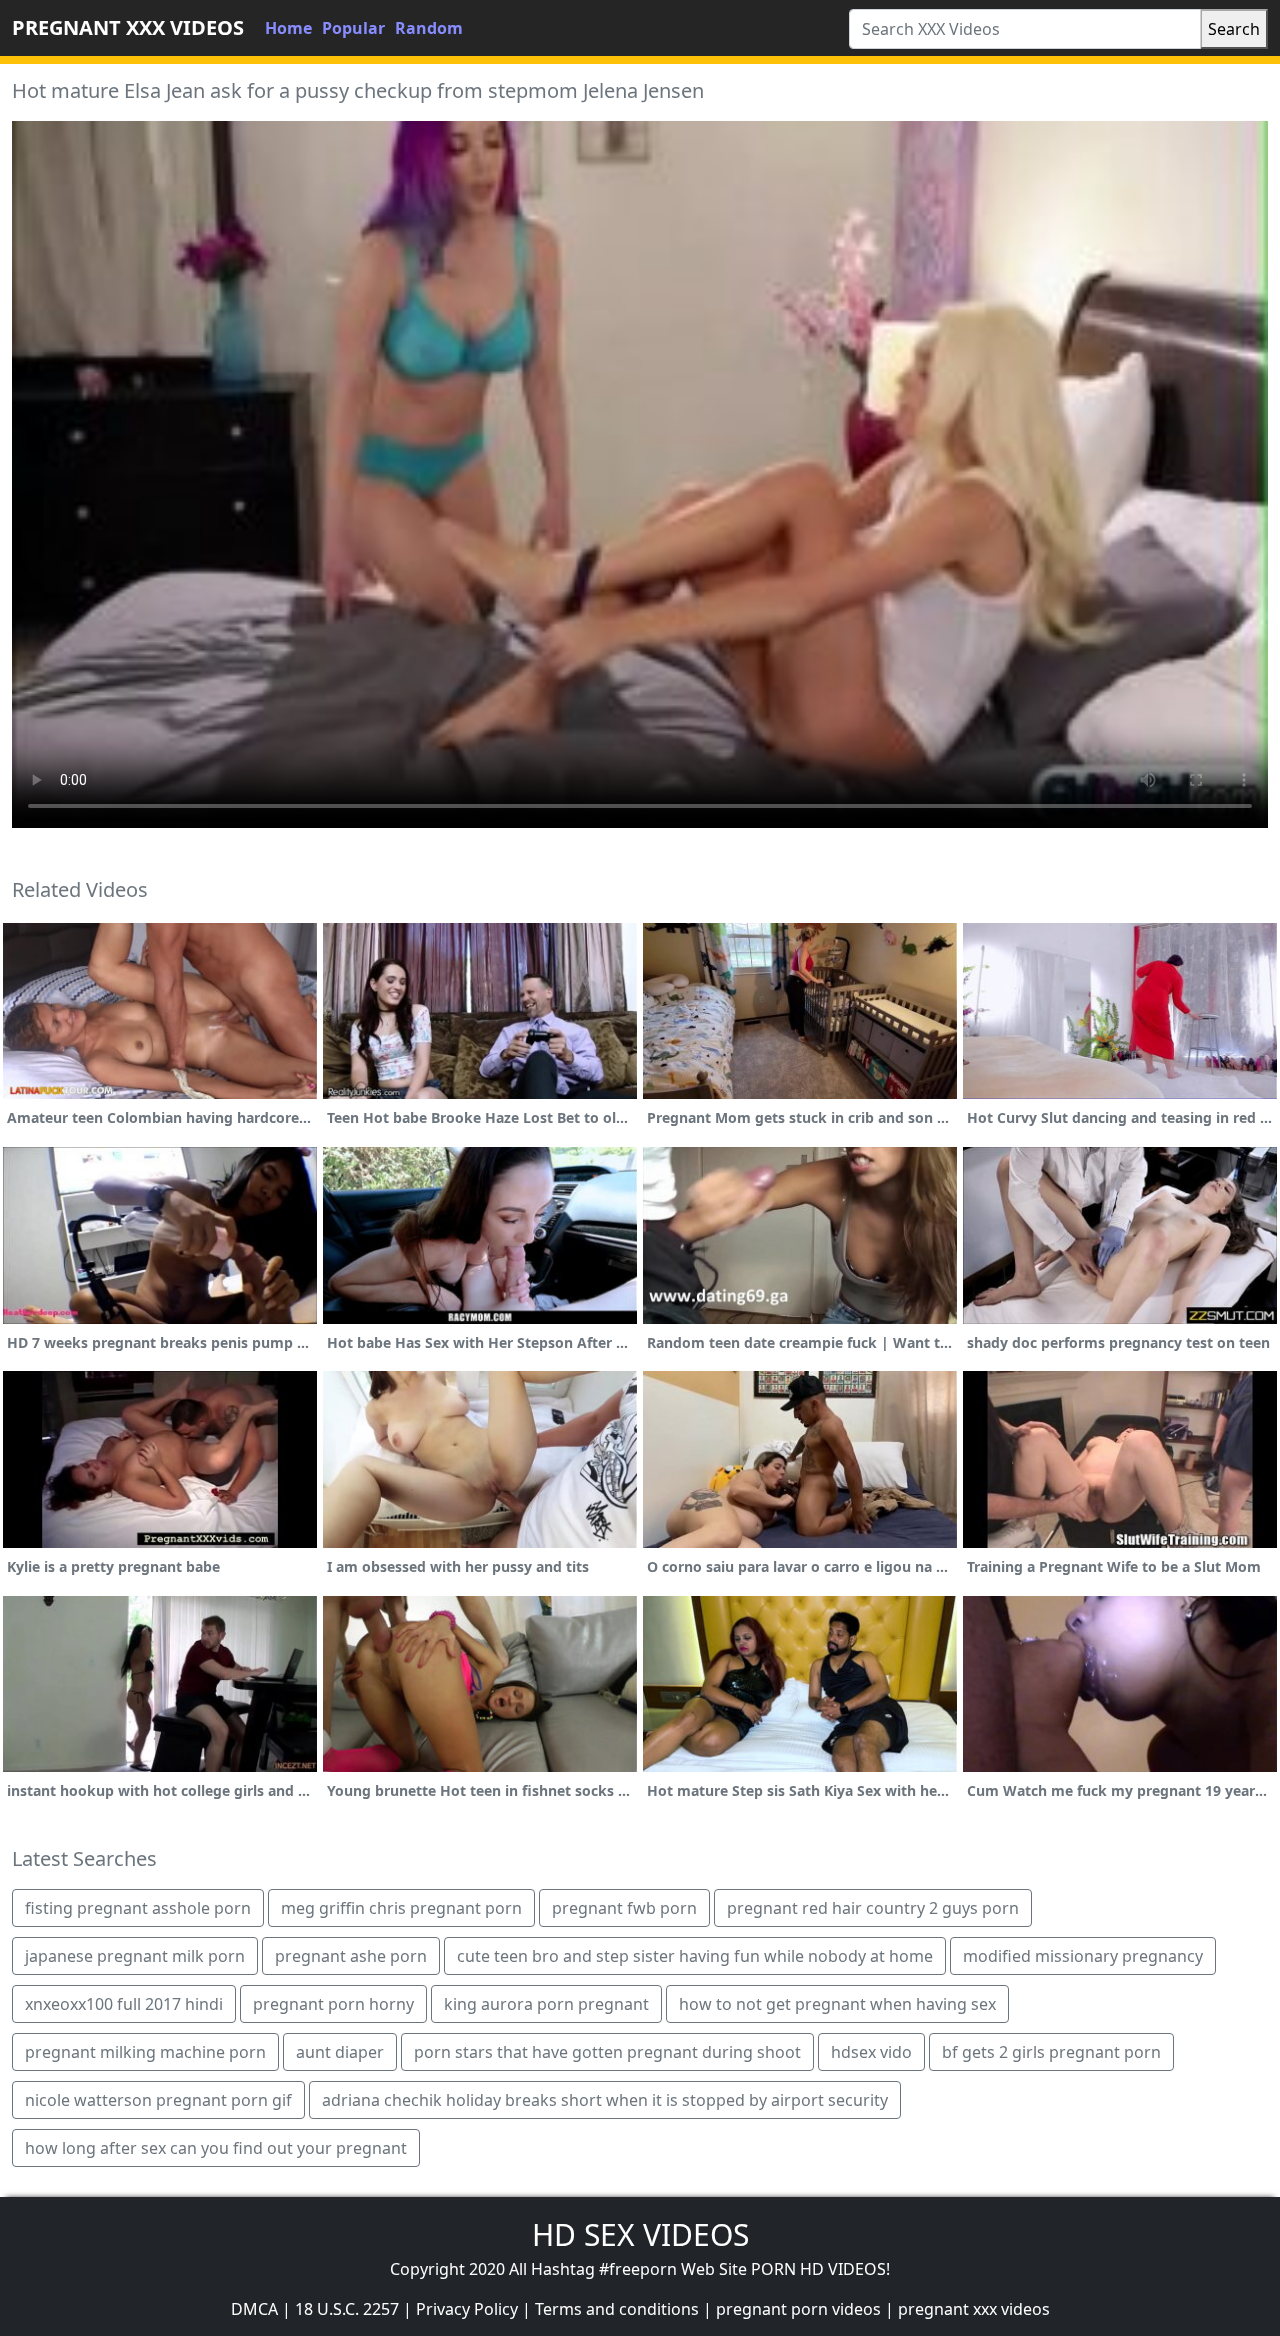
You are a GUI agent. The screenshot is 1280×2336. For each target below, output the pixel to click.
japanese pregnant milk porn (135, 1956)
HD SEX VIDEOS (640, 2234)
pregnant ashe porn (351, 1956)
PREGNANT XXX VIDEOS (128, 27)
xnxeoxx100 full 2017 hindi (124, 2004)
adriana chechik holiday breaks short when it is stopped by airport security (605, 2100)
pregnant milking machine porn (145, 2052)
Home (288, 28)
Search (1234, 29)
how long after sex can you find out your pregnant (216, 2148)
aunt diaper (340, 2052)
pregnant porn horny (333, 2004)
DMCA (254, 2309)
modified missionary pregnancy (1083, 1956)
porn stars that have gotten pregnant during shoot (607, 2052)
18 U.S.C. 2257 (347, 2309)
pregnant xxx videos (974, 2309)
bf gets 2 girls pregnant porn (1051, 2052)
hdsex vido (871, 2052)
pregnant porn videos (798, 2309)
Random (429, 28)
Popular (353, 28)
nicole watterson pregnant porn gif (158, 2100)
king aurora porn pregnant (546, 2004)
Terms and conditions (617, 2309)
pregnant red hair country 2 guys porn (873, 1908)
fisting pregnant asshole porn (138, 1908)
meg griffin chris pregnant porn (401, 1908)
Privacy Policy (467, 2309)
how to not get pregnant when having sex (837, 2004)
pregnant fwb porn (624, 1908)
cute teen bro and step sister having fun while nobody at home (695, 1956)
